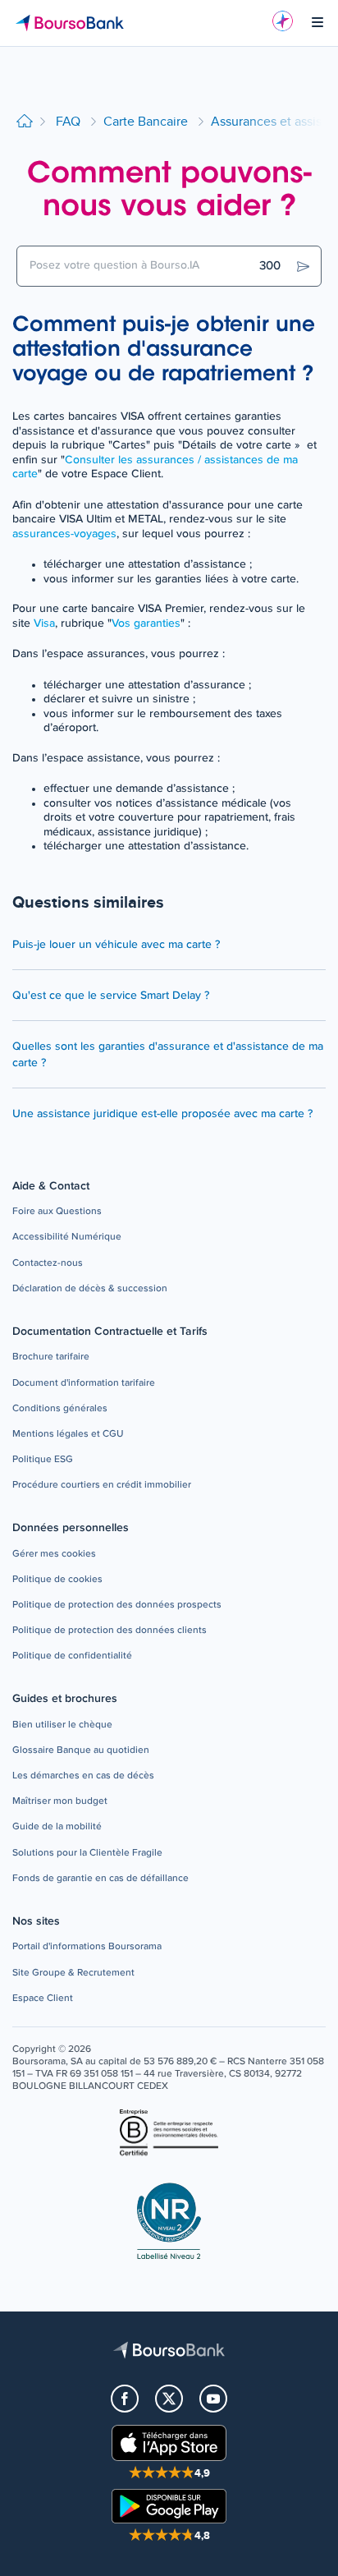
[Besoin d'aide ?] (283, 21)
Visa (44, 623)
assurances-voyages (64, 534)
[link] (57, 1212)
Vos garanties (146, 623)
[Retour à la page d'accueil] (25, 122)
